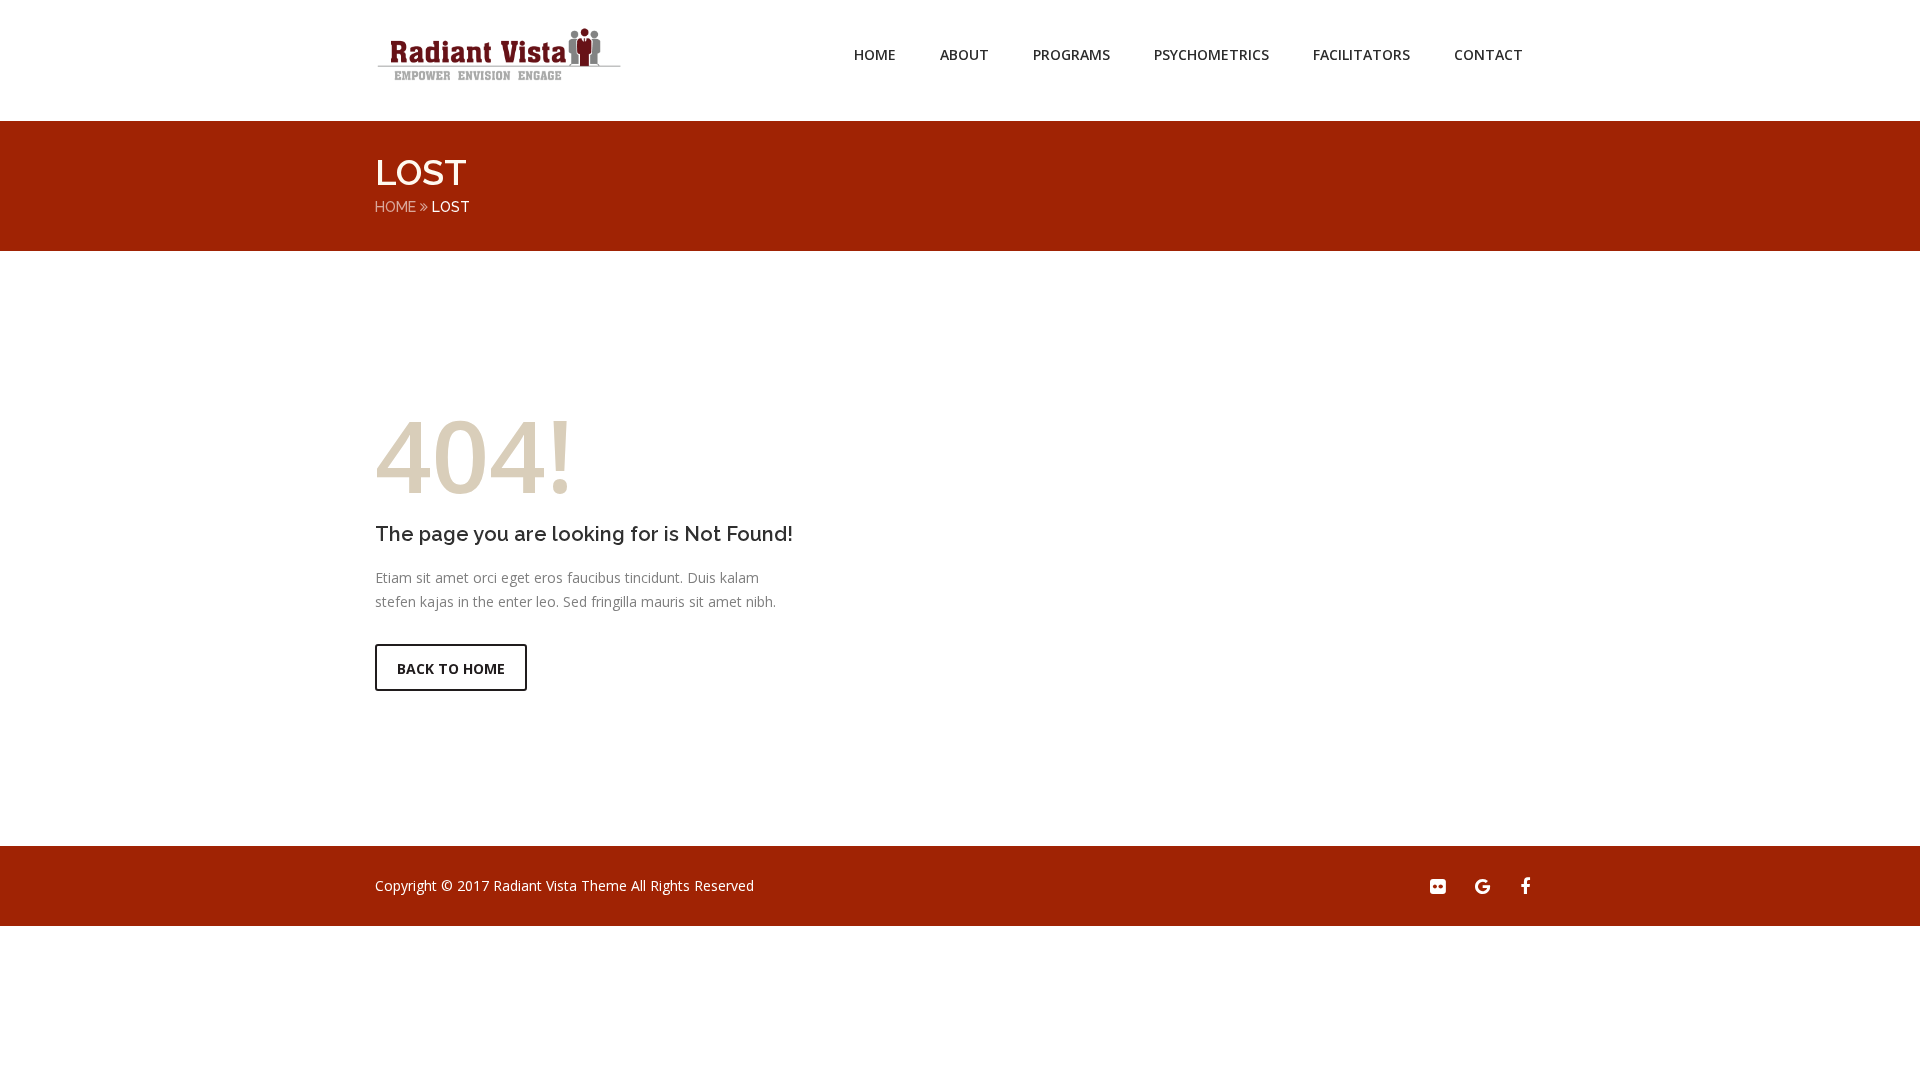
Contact (1488, 54)
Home (875, 54)
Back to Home (451, 668)
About (964, 54)
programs (1071, 54)
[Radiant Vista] (500, 55)
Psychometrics (1211, 54)
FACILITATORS (1361, 54)
